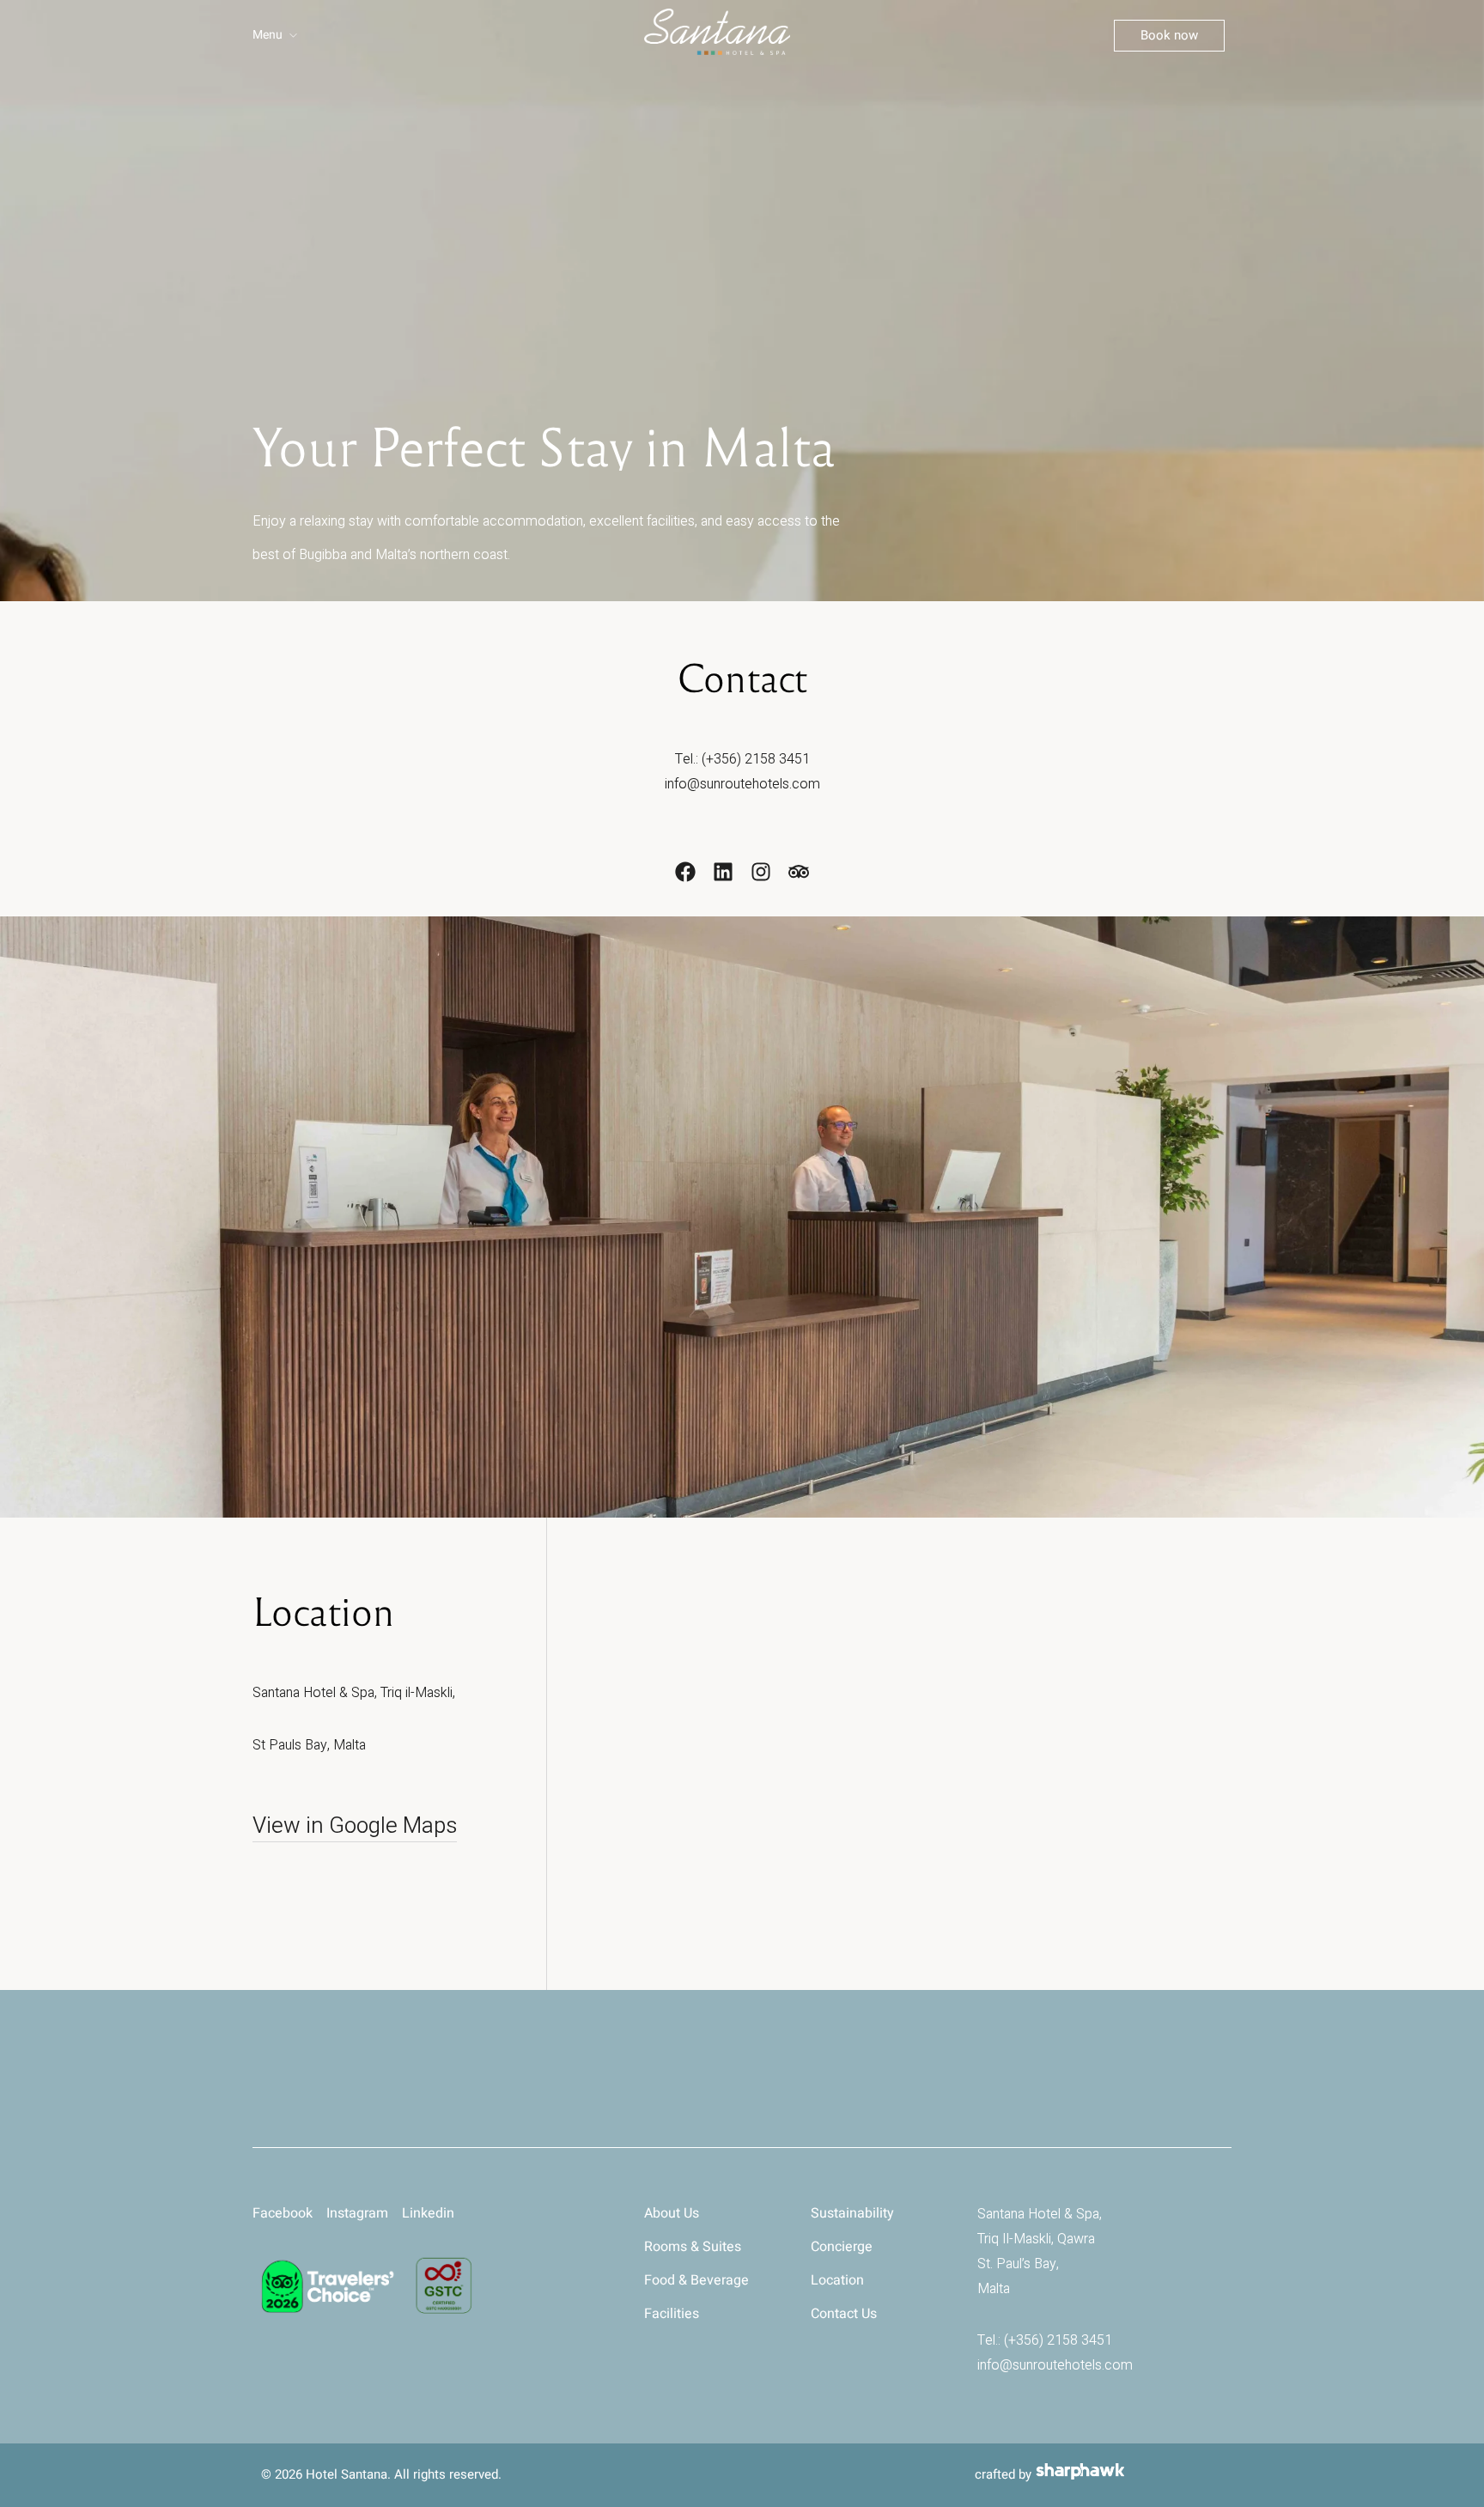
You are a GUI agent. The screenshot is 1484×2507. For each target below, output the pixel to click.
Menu (268, 35)
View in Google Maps (355, 1826)
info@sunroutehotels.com (742, 784)
